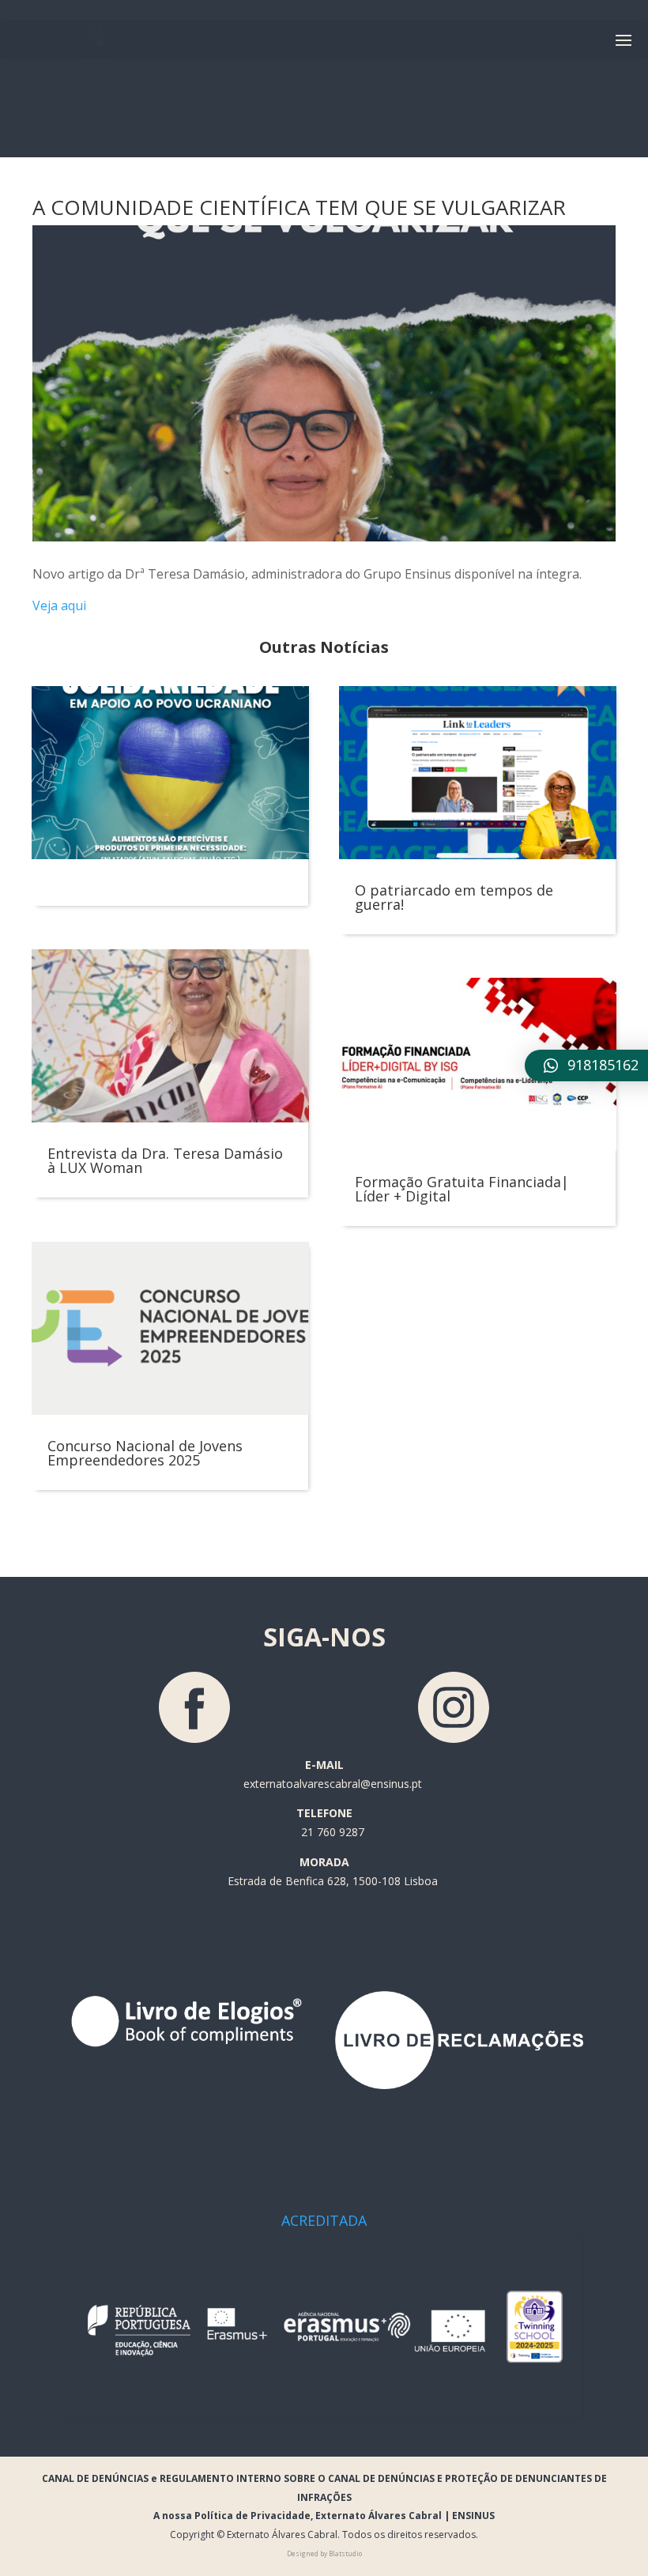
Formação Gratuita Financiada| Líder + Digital (462, 1189)
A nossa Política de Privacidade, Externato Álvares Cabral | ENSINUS (324, 2516)
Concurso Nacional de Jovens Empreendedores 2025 (145, 1453)
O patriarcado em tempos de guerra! (454, 897)
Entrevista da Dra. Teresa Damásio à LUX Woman (165, 1160)
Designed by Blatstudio (324, 2553)
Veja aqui (59, 605)
